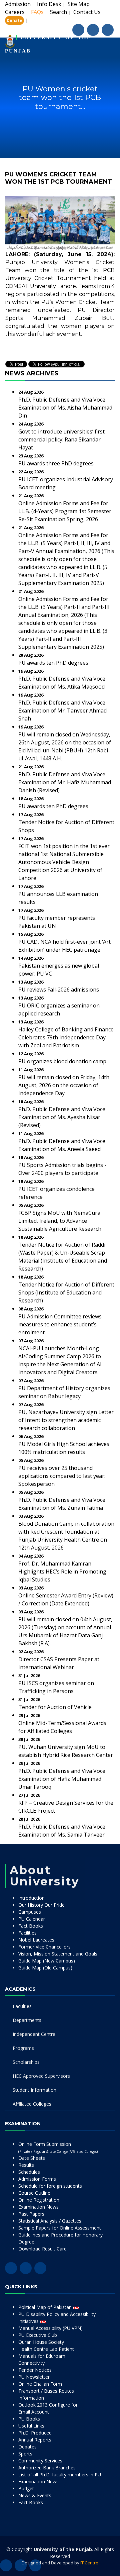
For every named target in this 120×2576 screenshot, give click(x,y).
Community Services (40, 2461)
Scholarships (26, 2062)
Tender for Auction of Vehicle (55, 1707)
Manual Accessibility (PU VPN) (50, 2328)
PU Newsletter (34, 2377)
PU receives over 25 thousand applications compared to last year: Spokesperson (62, 1476)
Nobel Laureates (36, 1940)
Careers (15, 12)
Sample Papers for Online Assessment (60, 2228)
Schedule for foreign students (50, 2186)
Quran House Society (41, 2342)
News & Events (35, 2495)
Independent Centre (34, 2034)
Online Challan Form (40, 2384)
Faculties (22, 2006)
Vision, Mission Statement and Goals (58, 1954)
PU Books (29, 2419)
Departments (27, 2020)
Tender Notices (35, 2370)
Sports (25, 2454)
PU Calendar (32, 1919)
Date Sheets (32, 2158)
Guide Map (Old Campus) (45, 1968)
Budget (26, 2488)
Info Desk (49, 4)
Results (26, 2165)
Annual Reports (35, 2440)
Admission (18, 4)
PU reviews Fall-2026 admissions (59, 990)
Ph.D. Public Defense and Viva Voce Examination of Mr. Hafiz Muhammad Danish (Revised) (65, 782)
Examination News (38, 2207)
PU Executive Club (38, 2335)
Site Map (79, 4)
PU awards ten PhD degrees (53, 663)
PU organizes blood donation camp (62, 1061)
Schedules (29, 2172)
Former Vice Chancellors (44, 1947)
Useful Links (31, 2426)
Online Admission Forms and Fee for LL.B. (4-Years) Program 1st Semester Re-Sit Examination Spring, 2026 (65, 511)
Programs (23, 2048)
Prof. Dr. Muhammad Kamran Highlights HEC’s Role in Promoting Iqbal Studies (62, 1572)
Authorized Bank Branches (47, 2468)
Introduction (31, 1898)
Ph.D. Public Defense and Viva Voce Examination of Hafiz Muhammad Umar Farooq (62, 1779)
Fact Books (31, 1926)
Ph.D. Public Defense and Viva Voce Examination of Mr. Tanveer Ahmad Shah (62, 711)
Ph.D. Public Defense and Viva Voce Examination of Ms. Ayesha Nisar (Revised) (62, 1117)
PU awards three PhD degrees (56, 463)
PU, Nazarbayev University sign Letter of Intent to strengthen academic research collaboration (66, 1420)
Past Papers (31, 2214)
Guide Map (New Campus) (47, 1961)
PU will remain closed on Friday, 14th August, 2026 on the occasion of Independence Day (64, 1085)
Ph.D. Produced (35, 2433)
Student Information (34, 2090)
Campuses (30, 1912)
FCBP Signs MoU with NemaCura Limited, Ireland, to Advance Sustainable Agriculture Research (60, 1221)
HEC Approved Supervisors (41, 2076)
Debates (27, 2447)
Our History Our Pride (41, 1905)
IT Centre (89, 2563)
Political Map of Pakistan (46, 2307)
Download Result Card (42, 2249)
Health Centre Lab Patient (46, 2349)
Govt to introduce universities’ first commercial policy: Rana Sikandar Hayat (61, 439)
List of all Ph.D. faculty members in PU (60, 2475)
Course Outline (34, 2193)
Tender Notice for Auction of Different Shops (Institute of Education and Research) (66, 1292)
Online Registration (39, 2200)
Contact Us (87, 12)
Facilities (27, 1933)
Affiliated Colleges (32, 2104)
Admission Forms (37, 2179)
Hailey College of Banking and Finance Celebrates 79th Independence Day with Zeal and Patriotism (66, 1037)
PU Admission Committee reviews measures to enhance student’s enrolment (60, 1324)
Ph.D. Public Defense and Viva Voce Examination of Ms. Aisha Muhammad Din (65, 408)
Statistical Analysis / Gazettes (50, 2221)
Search (58, 12)
